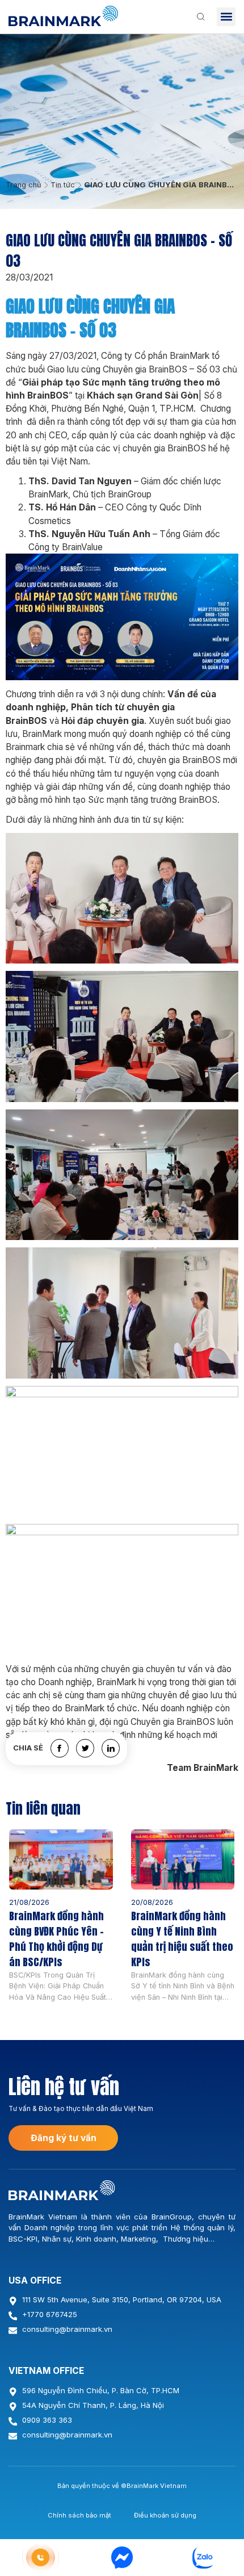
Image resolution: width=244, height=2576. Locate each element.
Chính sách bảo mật (79, 2515)
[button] (226, 17)
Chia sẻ (28, 1748)
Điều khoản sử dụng (165, 2515)
